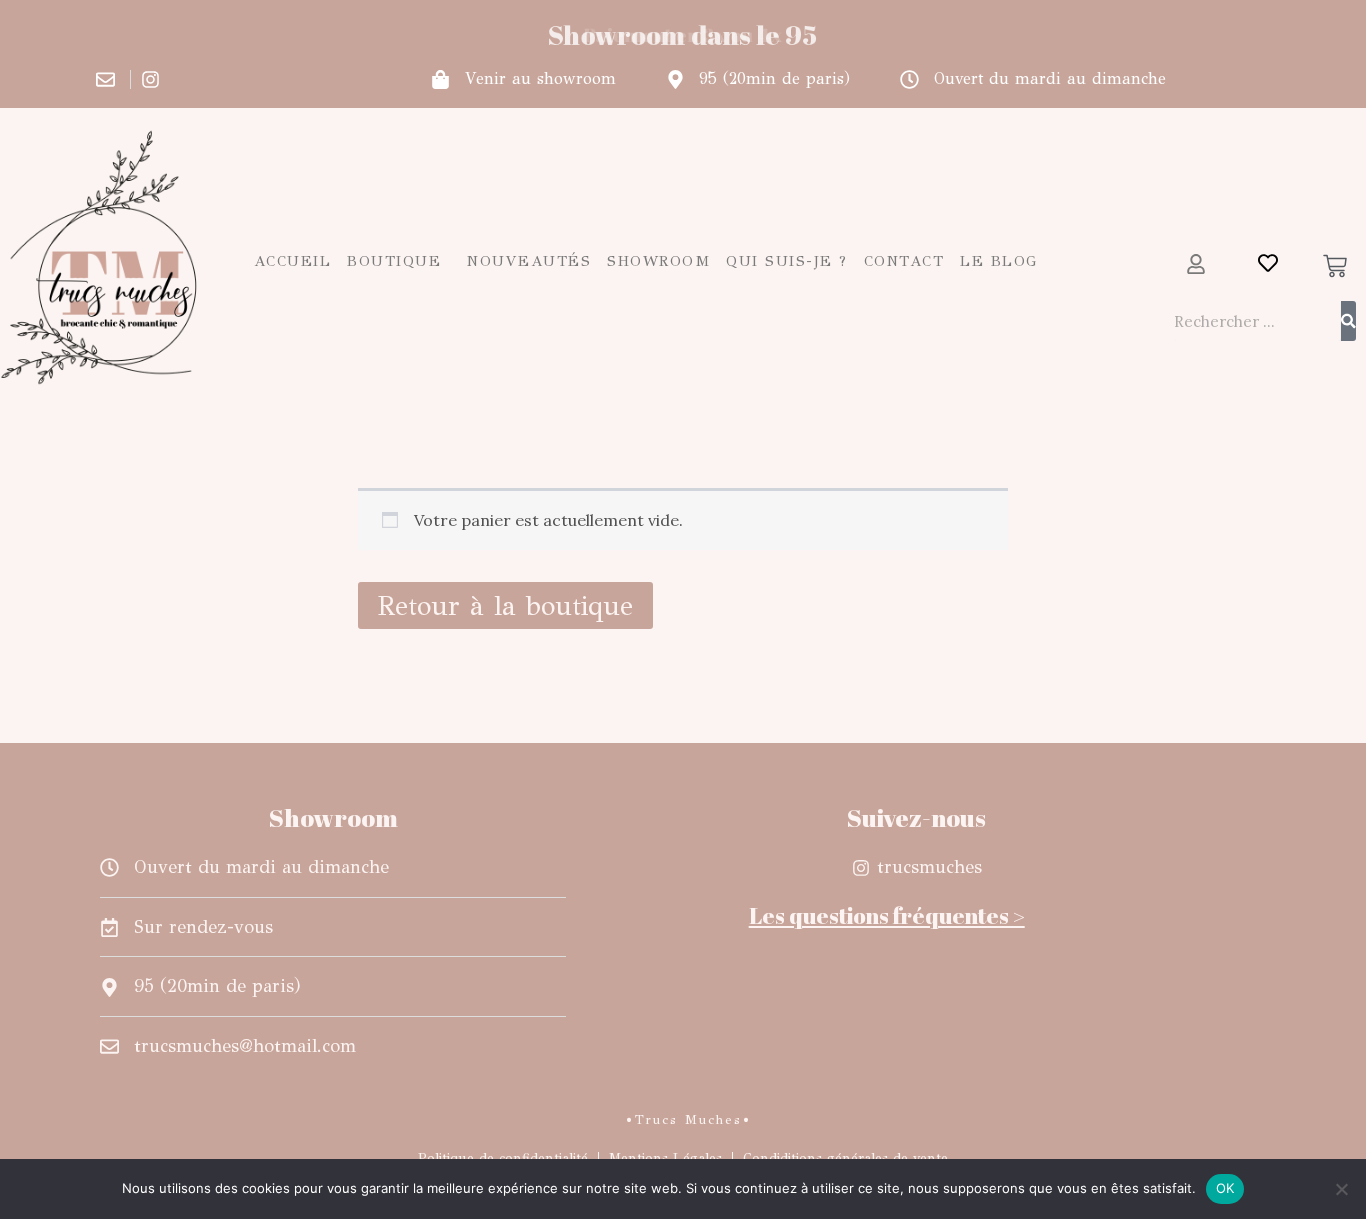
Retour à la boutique (505, 605)
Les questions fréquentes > (887, 915)
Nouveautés (529, 261)
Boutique (394, 261)
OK (1225, 1188)
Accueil (293, 261)
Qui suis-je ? (787, 261)
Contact (904, 261)
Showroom (658, 261)
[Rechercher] (1348, 321)
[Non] (1341, 1189)
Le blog (999, 261)
